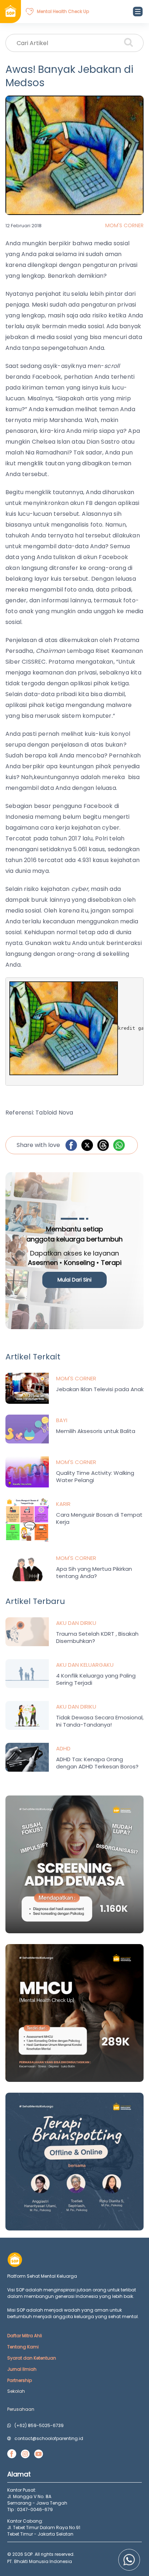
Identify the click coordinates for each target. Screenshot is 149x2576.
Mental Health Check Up (63, 11)
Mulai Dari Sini (74, 1280)
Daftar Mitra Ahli (25, 2336)
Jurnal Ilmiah (22, 2369)
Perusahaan (21, 2409)
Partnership (20, 2380)
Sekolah (16, 2391)
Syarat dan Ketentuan (32, 2358)
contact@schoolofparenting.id (49, 2438)
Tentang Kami (23, 2347)
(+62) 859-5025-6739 (39, 2425)
